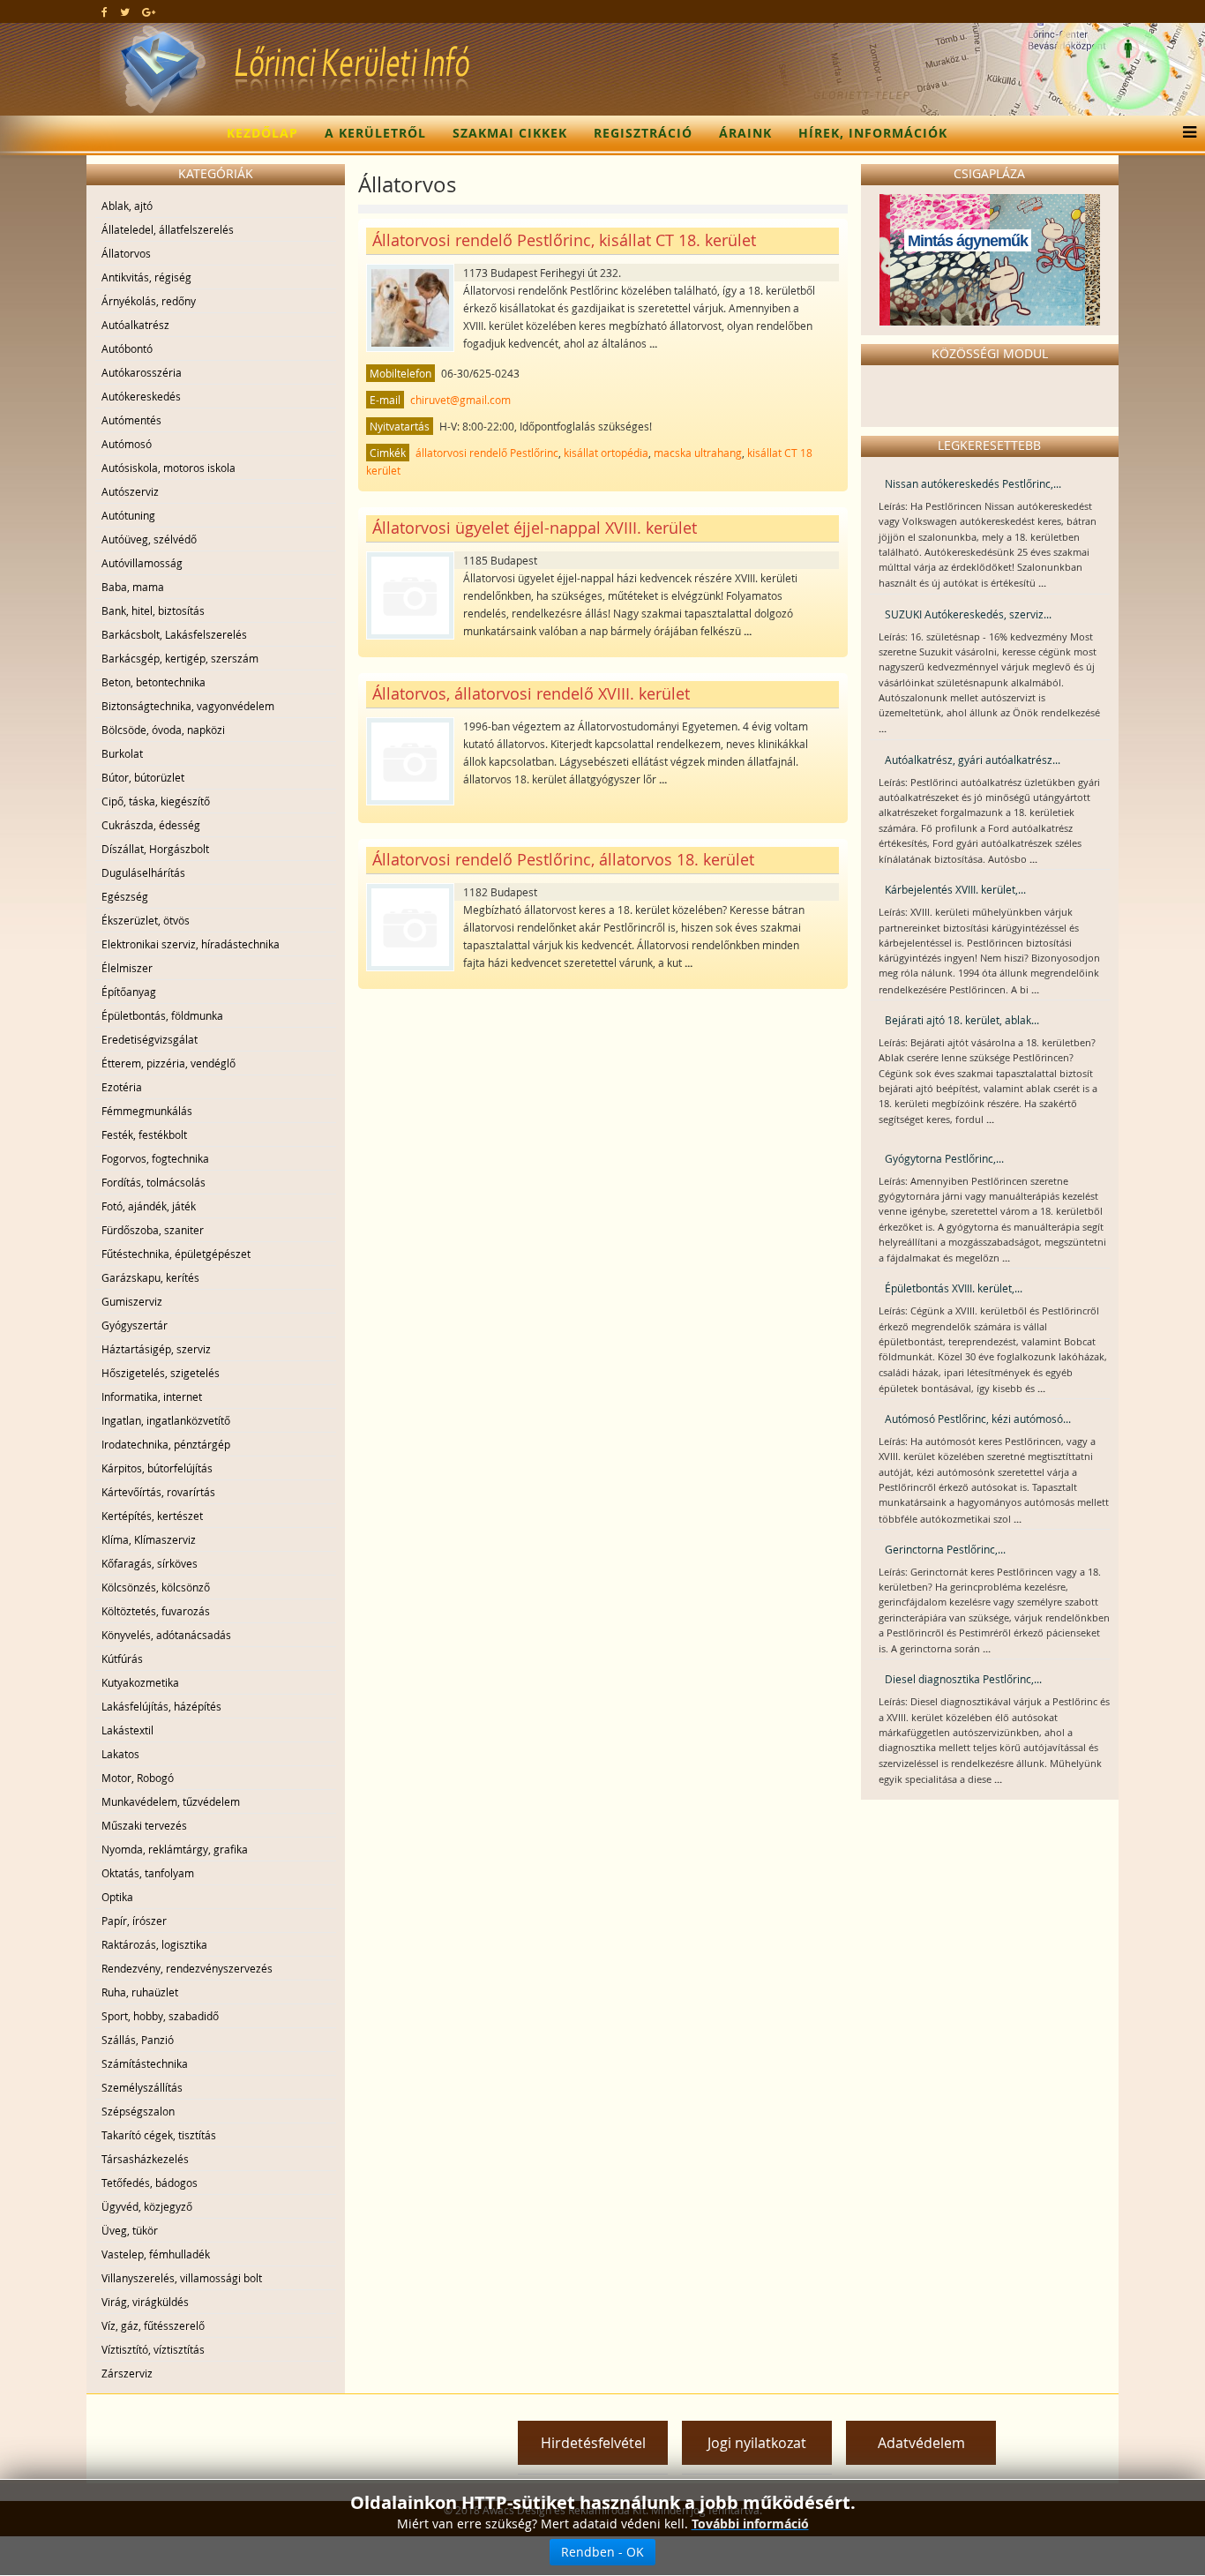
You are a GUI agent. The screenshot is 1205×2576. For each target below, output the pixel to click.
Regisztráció (643, 133)
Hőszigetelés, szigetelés (161, 1373)
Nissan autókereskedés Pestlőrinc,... (973, 483)
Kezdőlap (262, 133)
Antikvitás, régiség (146, 277)
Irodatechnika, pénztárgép (166, 1444)
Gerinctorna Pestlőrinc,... (945, 1549)
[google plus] (149, 11)
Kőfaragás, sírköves (150, 1563)
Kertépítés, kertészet (152, 1516)
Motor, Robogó (138, 1778)
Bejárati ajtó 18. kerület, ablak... (962, 1020)
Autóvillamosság (142, 563)
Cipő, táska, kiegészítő (156, 801)
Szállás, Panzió (138, 2040)
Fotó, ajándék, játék (149, 1206)
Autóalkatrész (135, 325)
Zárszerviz (127, 2373)
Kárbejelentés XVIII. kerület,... (955, 889)
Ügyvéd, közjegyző (147, 2206)
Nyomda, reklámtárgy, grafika (175, 1849)
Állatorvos (126, 253)
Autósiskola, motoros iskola (168, 468)
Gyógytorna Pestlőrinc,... (944, 1158)
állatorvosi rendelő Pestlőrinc (487, 453)
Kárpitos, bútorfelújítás (157, 1468)
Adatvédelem (921, 2443)
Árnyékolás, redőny (149, 301)
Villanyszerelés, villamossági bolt (182, 2278)
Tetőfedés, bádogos (150, 2183)
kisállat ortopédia (606, 453)
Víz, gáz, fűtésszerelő (153, 2325)
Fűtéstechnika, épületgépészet (176, 1254)
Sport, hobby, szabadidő (160, 2016)
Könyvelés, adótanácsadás (166, 1635)
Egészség (125, 896)
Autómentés (131, 420)
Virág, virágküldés (145, 2302)
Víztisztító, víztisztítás (153, 2349)
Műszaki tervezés (144, 1825)
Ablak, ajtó (127, 206)
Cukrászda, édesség (151, 825)
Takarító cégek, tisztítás (159, 2135)
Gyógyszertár (135, 1325)
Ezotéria (122, 1087)
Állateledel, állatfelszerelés (168, 229)
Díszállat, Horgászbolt (155, 849)
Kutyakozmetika (140, 1682)
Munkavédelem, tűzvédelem (171, 1801)
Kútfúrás (122, 1659)
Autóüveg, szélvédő (149, 539)
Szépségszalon (138, 2111)
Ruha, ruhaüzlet (140, 1992)
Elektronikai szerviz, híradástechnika (191, 944)
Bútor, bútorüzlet (143, 777)
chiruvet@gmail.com (460, 400)
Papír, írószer (134, 1921)
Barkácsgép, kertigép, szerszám (180, 658)
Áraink (745, 133)
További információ (750, 2524)
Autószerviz (130, 491)
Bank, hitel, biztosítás (153, 610)
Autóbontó (127, 348)
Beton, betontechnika (153, 682)
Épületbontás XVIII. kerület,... (954, 1288)
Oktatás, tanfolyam (148, 1873)
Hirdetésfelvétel (593, 2443)
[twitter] (125, 11)
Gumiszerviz (132, 1301)
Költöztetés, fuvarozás (156, 1611)
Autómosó (127, 444)
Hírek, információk (873, 133)
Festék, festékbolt (144, 1134)
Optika (117, 1897)
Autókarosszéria (142, 372)
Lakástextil (127, 1730)
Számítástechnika (145, 2063)
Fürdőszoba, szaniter (153, 1230)
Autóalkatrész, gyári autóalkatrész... (973, 760)
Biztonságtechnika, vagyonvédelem (188, 706)
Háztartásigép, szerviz (156, 1349)
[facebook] (105, 11)
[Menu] (1185, 133)
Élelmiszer (127, 968)
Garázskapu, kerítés (150, 1277)
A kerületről (375, 133)
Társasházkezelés (145, 2159)
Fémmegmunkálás (147, 1111)
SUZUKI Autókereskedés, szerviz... (968, 614)
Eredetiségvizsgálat (150, 1039)
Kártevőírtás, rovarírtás (158, 1492)
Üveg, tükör (130, 2230)
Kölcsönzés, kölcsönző (156, 1587)
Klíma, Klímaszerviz (149, 1539)
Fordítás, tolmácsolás (153, 1182)
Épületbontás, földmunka (162, 1015)
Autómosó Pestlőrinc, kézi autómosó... (978, 1419)
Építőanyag (129, 992)
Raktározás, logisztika (154, 1944)
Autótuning (128, 515)
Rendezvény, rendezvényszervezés (187, 1968)
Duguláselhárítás (143, 872)
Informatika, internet (152, 1397)
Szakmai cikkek (510, 133)
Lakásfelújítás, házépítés (161, 1706)
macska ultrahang (698, 453)
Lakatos (120, 1754)
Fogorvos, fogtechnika (155, 1158)
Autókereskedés (141, 396)
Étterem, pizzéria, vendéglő (168, 1063)
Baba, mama (133, 587)
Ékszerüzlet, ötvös (146, 920)
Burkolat (122, 753)
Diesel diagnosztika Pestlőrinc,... (963, 1679)
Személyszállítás (142, 2087)
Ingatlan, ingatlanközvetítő (166, 1420)
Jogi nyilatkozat (757, 2443)
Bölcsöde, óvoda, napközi (163, 730)
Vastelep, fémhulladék (156, 2254)
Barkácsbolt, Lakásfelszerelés (174, 634)
